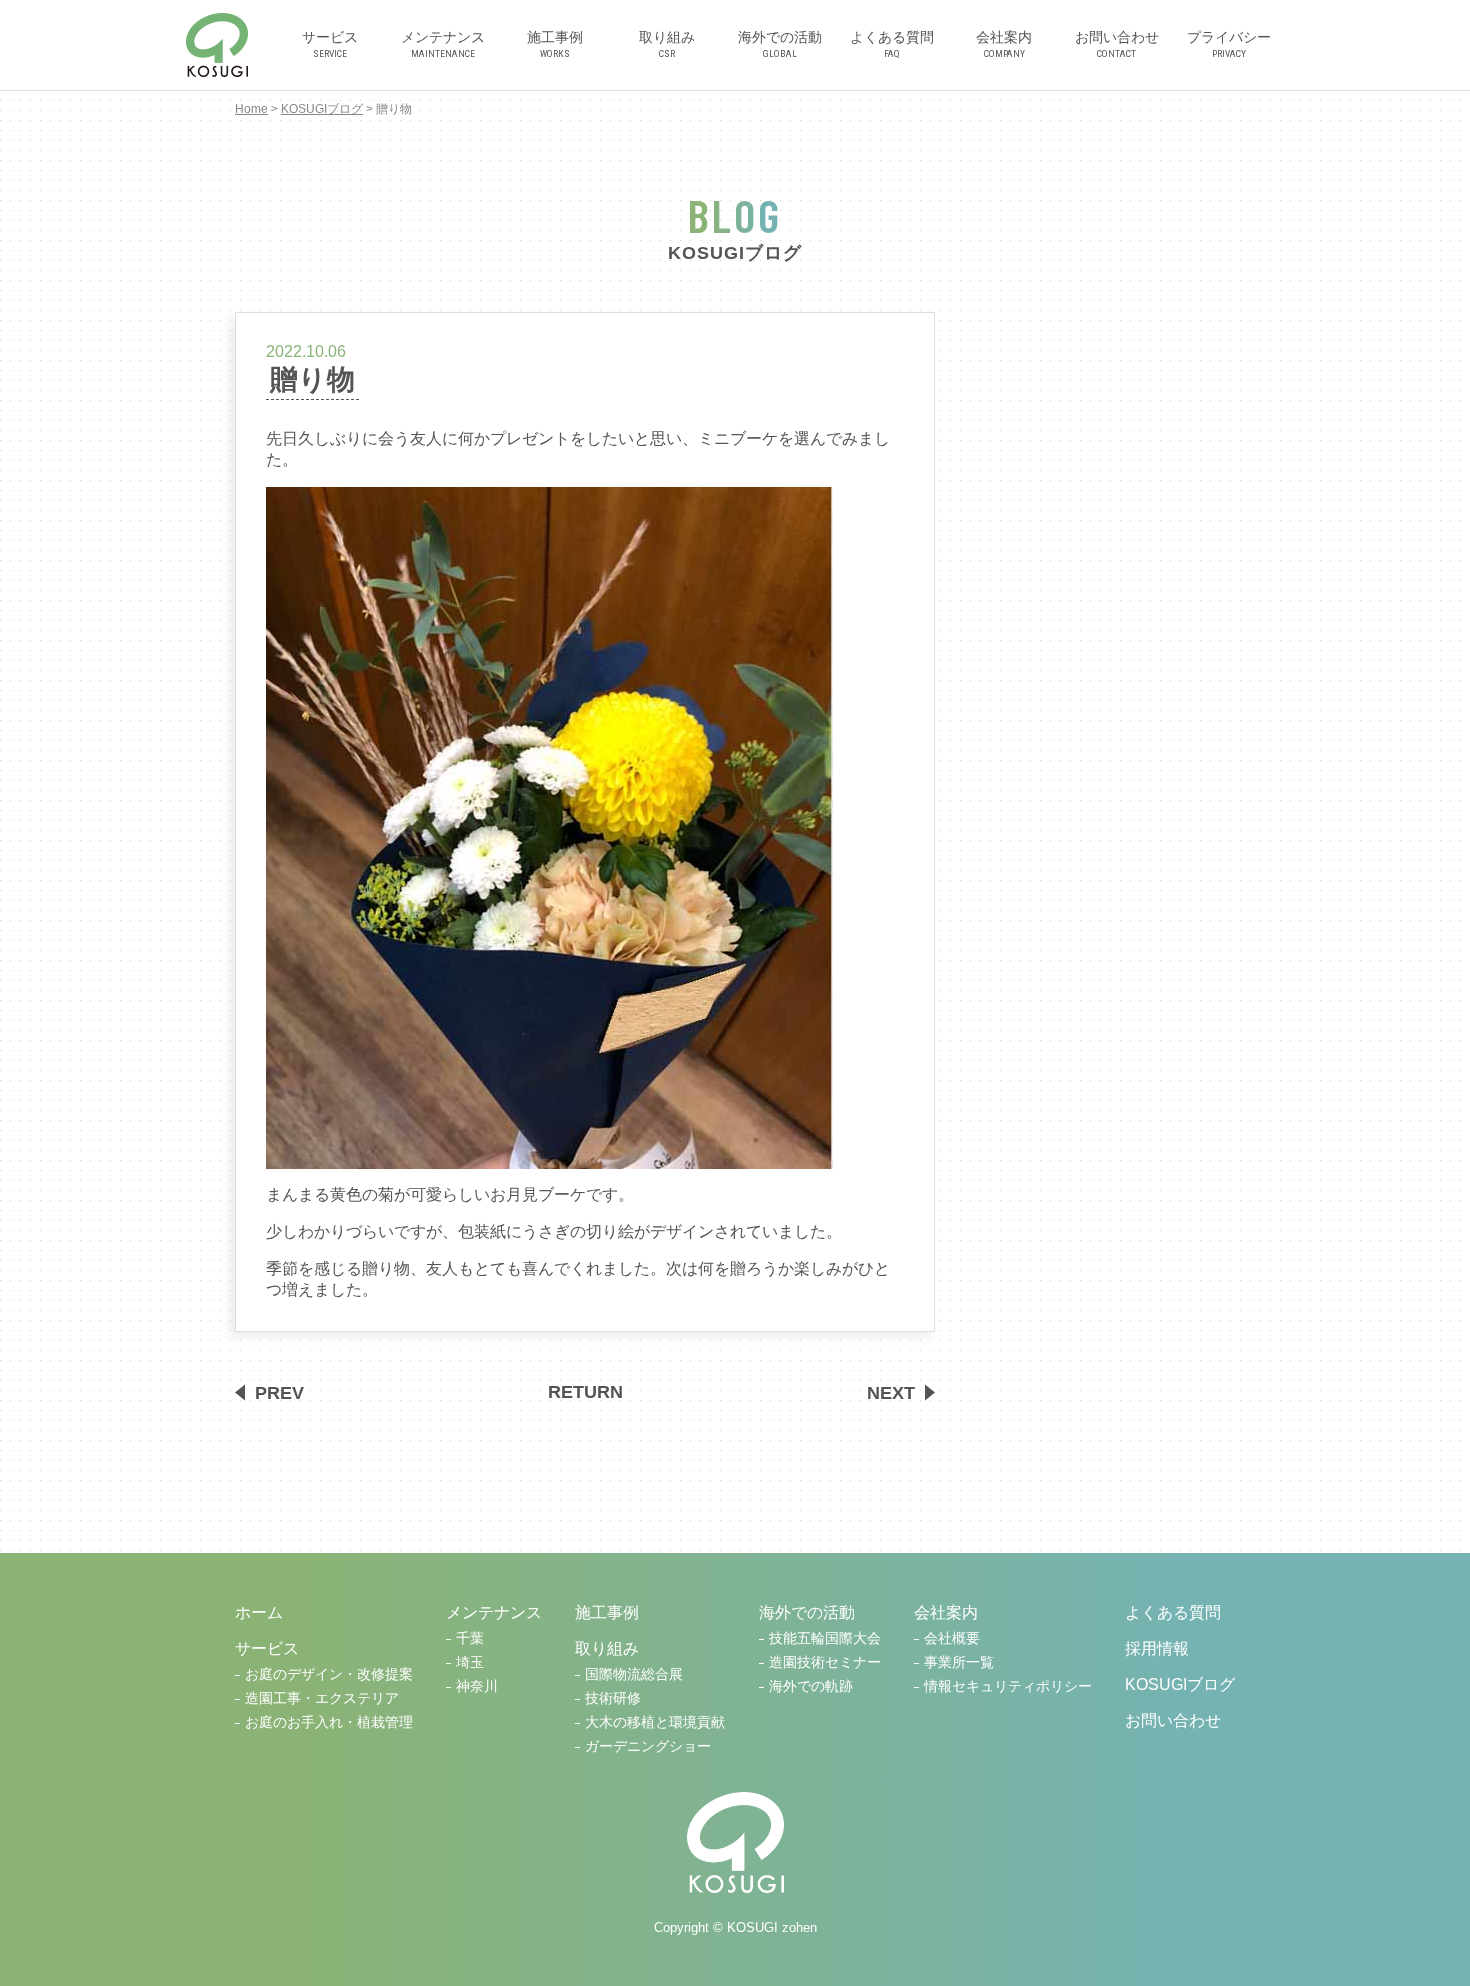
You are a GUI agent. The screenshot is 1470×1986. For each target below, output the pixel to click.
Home (251, 109)
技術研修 (613, 1698)
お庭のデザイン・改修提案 (329, 1674)
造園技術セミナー (825, 1662)
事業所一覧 (959, 1662)
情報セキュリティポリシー (1008, 1686)
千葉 (470, 1638)
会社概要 (952, 1638)
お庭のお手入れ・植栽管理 (329, 1722)
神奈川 (477, 1686)
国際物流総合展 (634, 1674)
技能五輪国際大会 (825, 1638)
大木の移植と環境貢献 (655, 1722)
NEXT (891, 1392)
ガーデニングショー (648, 1746)
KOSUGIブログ (322, 109)
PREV (279, 1392)
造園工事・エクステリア (322, 1698)
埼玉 (470, 1662)
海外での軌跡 (811, 1686)
